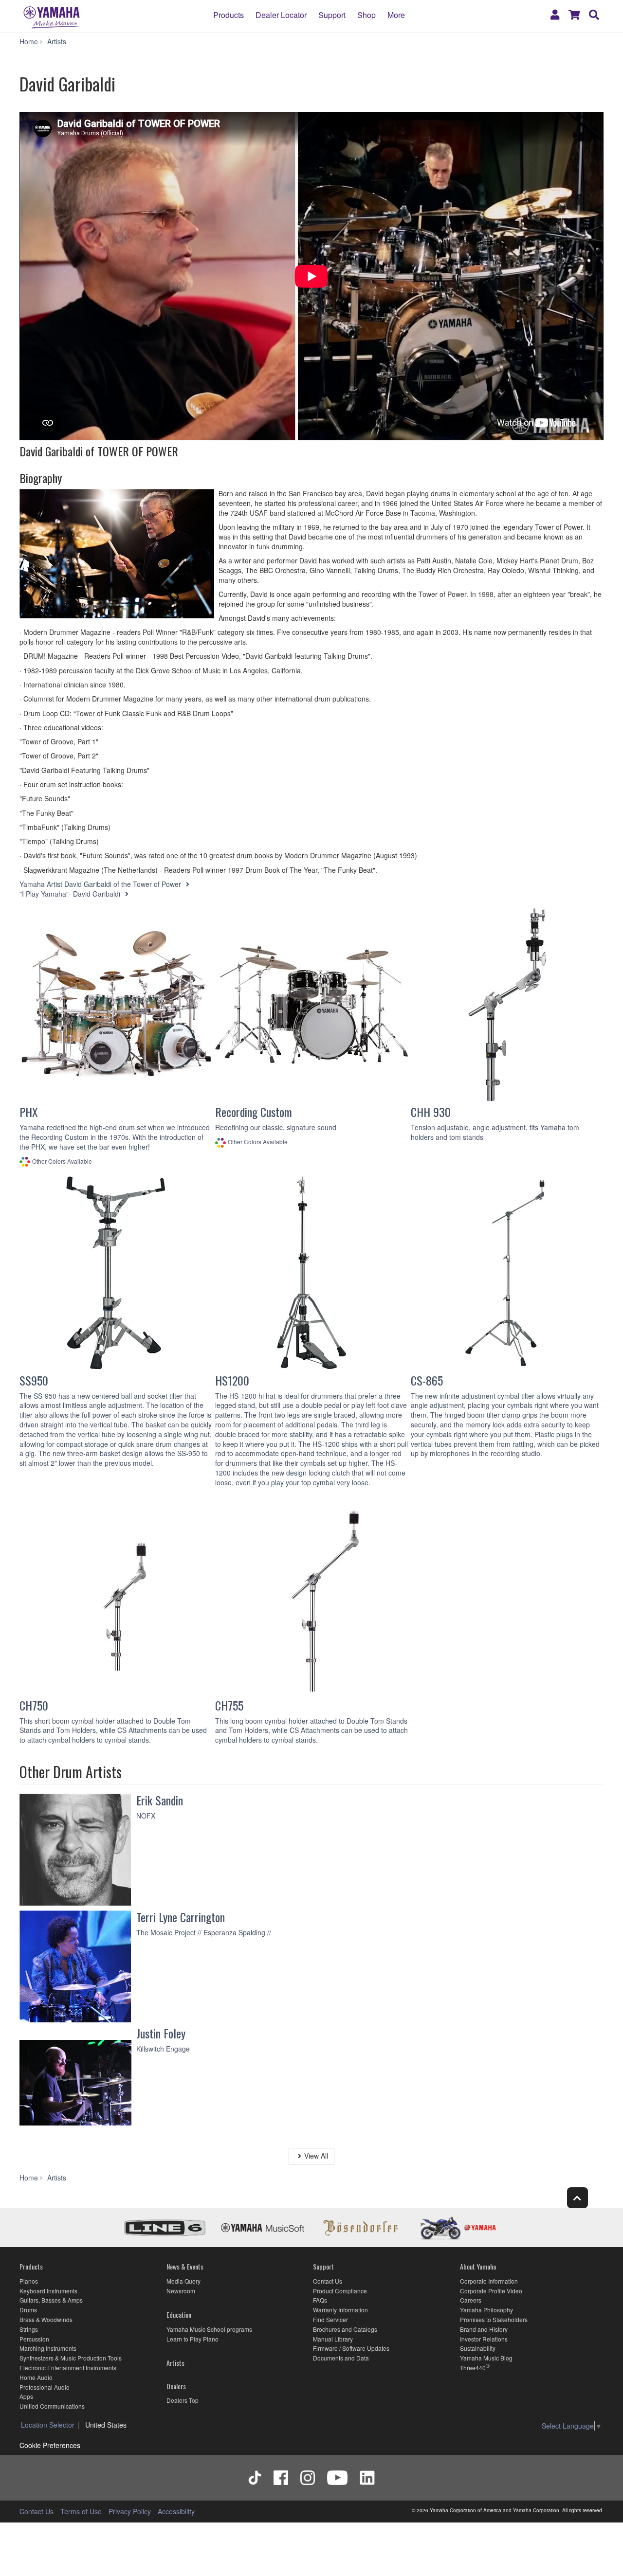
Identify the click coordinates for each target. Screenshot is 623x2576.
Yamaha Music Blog (486, 2358)
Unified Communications (52, 2406)
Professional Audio (45, 2387)
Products (229, 15)
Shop (366, 15)
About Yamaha (478, 2266)
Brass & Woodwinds (46, 2319)
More (396, 15)
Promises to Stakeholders (494, 2319)
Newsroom (181, 2291)
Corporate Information (489, 2281)
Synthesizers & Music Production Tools (71, 2358)
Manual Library (333, 2339)
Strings (29, 2329)
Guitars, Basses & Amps (51, 2300)
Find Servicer (330, 2319)
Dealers (176, 2386)
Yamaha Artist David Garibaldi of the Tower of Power (101, 884)
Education (179, 2315)
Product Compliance (340, 2291)
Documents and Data (341, 2358)
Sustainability (478, 2348)
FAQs (320, 2300)
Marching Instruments (48, 2348)
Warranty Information (340, 2310)
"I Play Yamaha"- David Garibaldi (71, 894)
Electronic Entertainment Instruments (68, 2368)
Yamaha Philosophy (486, 2310)
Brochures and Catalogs (345, 2329)
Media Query (183, 2281)
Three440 (473, 2368)
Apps (26, 2396)
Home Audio (36, 2377)
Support (332, 15)
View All (316, 2156)
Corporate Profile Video (491, 2291)
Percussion (34, 2339)
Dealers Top (183, 2400)
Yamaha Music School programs (209, 2329)
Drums (28, 2310)
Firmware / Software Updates (351, 2348)
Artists (175, 2363)
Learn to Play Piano (192, 2339)
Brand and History (484, 2329)
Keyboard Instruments (48, 2291)
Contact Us (328, 2281)
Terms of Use (81, 2511)
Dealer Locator (281, 15)
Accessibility (176, 2511)
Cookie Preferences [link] (50, 2445)
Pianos (29, 2281)
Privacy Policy (130, 2511)
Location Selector (48, 2425)
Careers (471, 2300)
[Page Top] (577, 2198)
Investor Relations (484, 2339)
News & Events (185, 2266)
